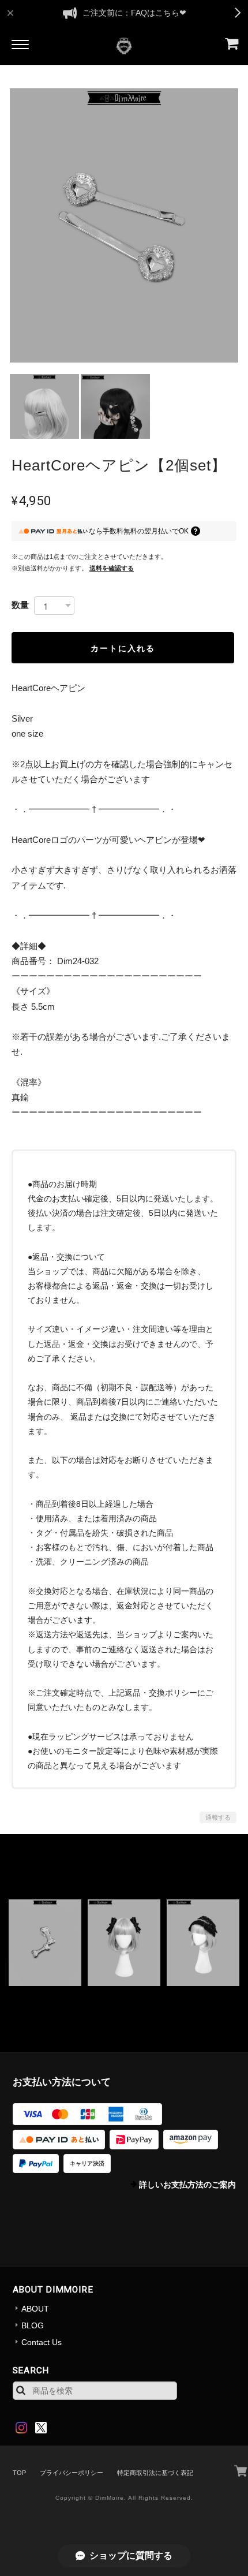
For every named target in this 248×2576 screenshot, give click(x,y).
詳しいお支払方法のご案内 (187, 2185)
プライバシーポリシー (72, 2473)
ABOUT (35, 2309)
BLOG (33, 2325)
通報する (218, 1817)
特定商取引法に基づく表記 (155, 2473)
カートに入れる (123, 648)
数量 (20, 605)
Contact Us (42, 2342)
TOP (19, 2473)
